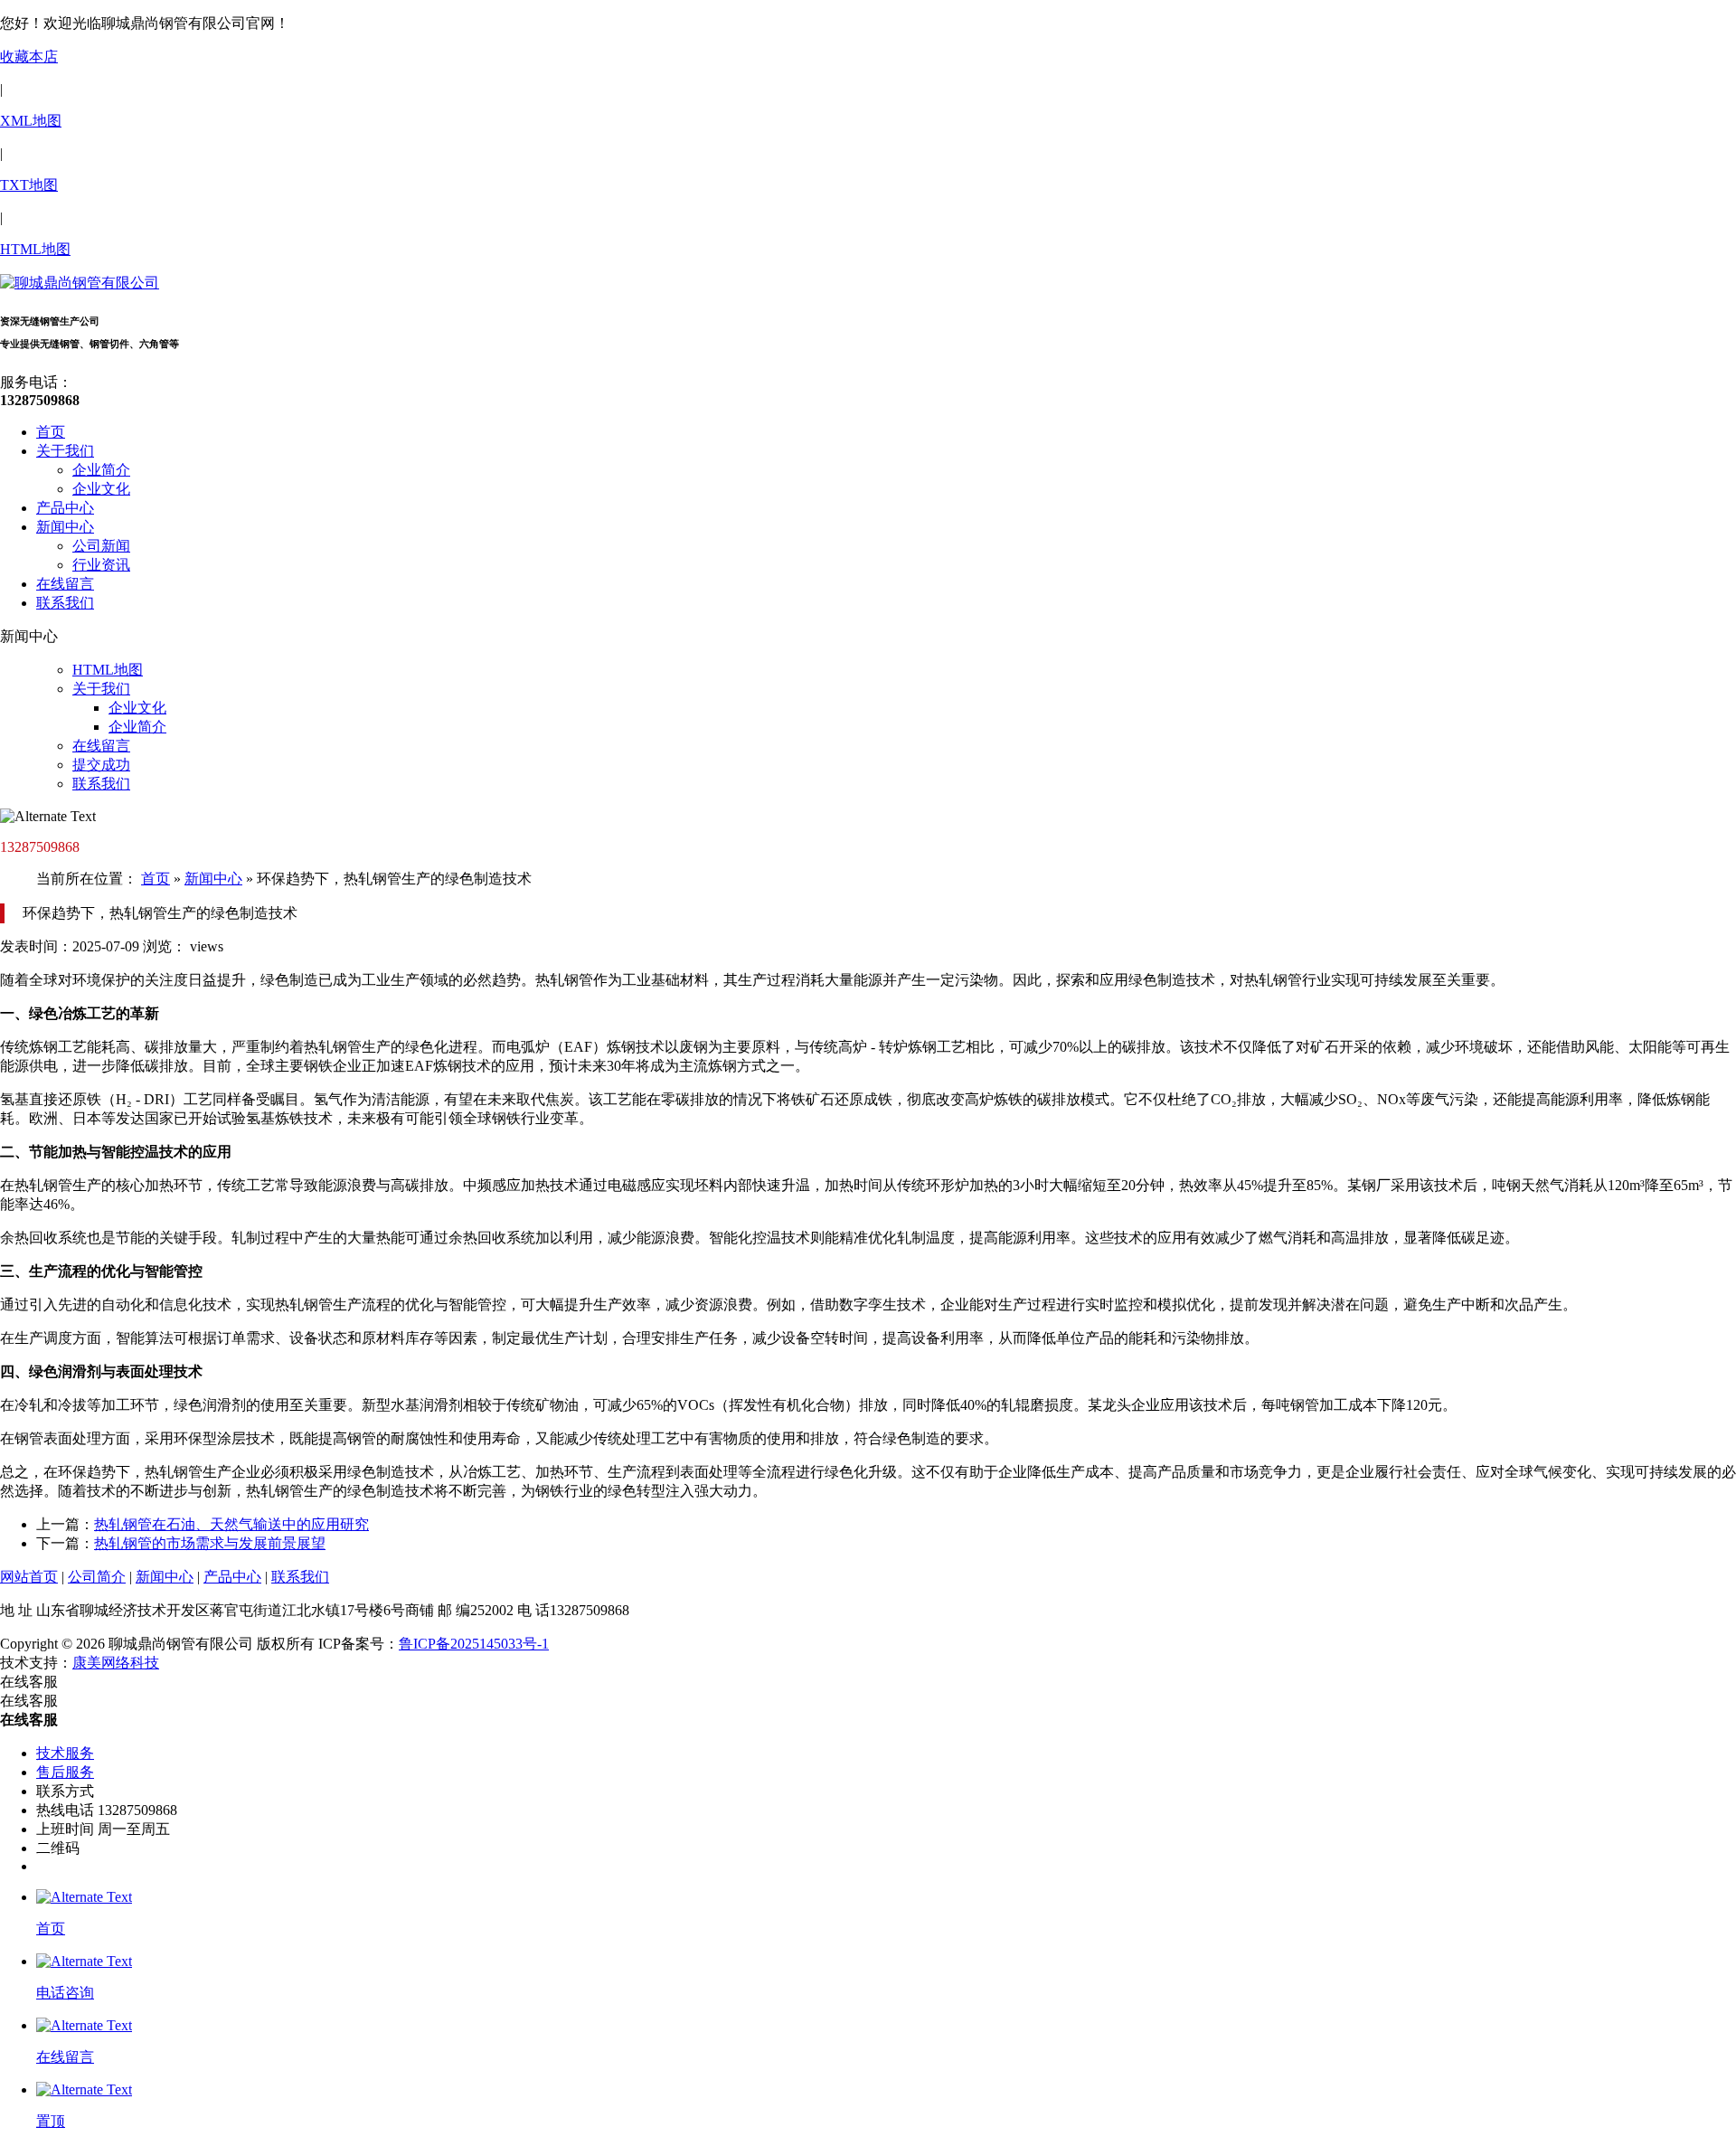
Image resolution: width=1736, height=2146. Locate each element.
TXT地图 (29, 185)
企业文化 (101, 489)
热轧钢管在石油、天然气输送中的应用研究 (231, 1524)
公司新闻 (101, 546)
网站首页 (29, 1577)
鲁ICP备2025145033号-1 (474, 1644)
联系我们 (65, 603)
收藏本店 (29, 57)
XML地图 (31, 121)
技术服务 (65, 1753)
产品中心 (65, 508)
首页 (51, 432)
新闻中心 (65, 527)
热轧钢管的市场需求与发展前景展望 (210, 1543)
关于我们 (65, 451)
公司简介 (97, 1577)
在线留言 (65, 584)
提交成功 (101, 765)
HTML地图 (35, 249)
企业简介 (101, 470)
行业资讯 (101, 565)
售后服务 (65, 1772)
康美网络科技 (116, 1663)
